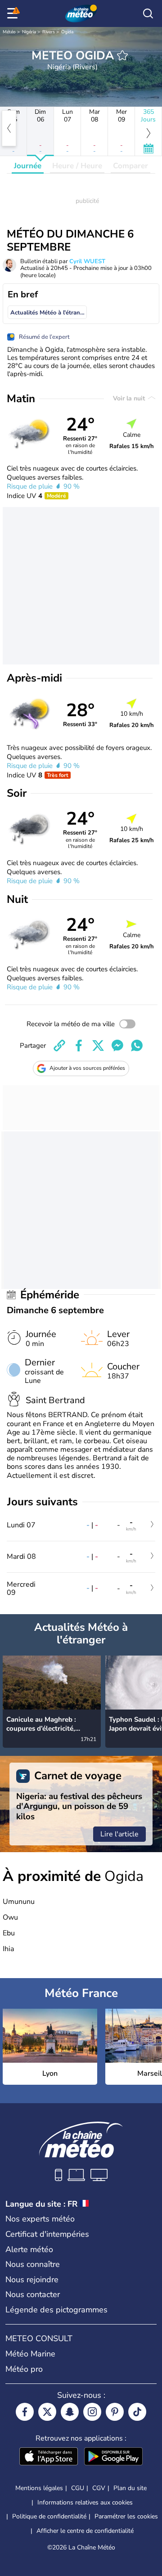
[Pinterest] (115, 2412)
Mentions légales (39, 2488)
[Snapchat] (70, 2412)
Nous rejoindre (32, 2280)
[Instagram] (92, 2412)
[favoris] (122, 55)
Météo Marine (30, 2354)
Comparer (130, 166)
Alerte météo (29, 2249)
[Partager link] (59, 1046)
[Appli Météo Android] (113, 2457)
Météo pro (24, 2369)
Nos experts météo (40, 2219)
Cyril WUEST (87, 261)
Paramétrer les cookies (126, 2517)
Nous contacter (33, 2294)
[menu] (14, 13)
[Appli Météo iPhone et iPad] (49, 2457)
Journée (28, 166)
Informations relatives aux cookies (85, 2502)
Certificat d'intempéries (47, 2234)
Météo (9, 32)
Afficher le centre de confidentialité (85, 2531)
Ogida (67, 32)
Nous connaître (33, 2264)
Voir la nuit (130, 398)
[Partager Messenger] (117, 1046)
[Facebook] (25, 2412)
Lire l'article (119, 1834)
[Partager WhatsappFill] (137, 1046)
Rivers (49, 32)
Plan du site (130, 2488)
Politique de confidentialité (49, 2516)
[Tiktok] (137, 2412)
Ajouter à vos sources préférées (87, 1068)
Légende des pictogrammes (56, 2310)
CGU (78, 2488)
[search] (148, 13)
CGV (99, 2488)
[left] (9, 128)
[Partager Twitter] (98, 1046)
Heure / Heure (77, 166)
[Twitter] (47, 2412)
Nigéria (29, 32)
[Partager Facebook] (79, 1046)
